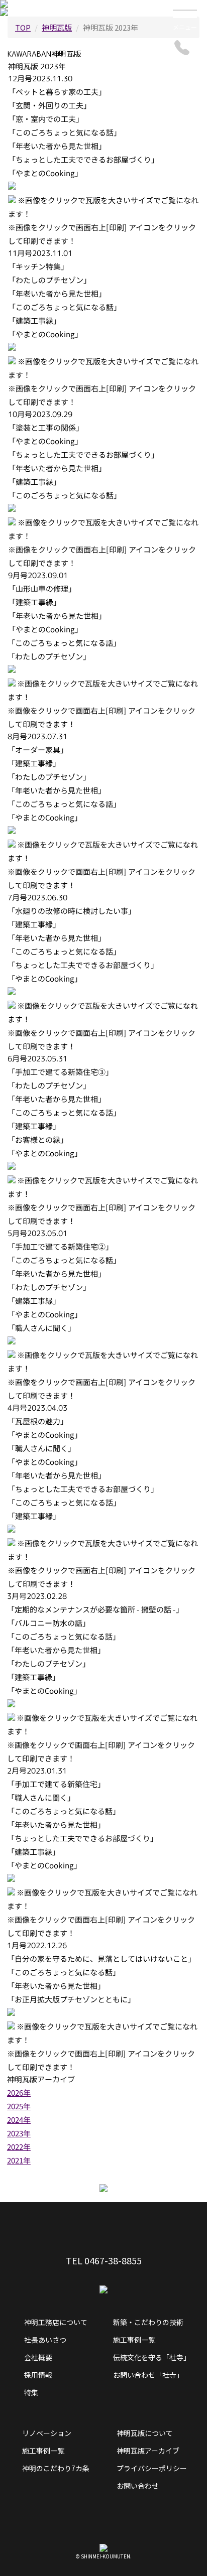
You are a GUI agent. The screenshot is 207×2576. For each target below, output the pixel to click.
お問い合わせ (138, 2486)
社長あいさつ (45, 2340)
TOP (23, 27)
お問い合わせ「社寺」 (148, 2375)
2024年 (19, 2120)
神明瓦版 (57, 27)
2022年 (19, 2147)
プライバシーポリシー (152, 2468)
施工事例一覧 (134, 2340)
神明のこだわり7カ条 (56, 2468)
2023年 (19, 2133)
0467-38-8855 (113, 2260)
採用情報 (38, 2375)
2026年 (19, 2092)
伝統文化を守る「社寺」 (152, 2357)
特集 (31, 2392)
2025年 (19, 2106)
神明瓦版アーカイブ (148, 2451)
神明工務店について (56, 2322)
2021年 (19, 2160)
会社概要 (38, 2357)
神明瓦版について (145, 2433)
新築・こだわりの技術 (148, 2322)
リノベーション (47, 2433)
